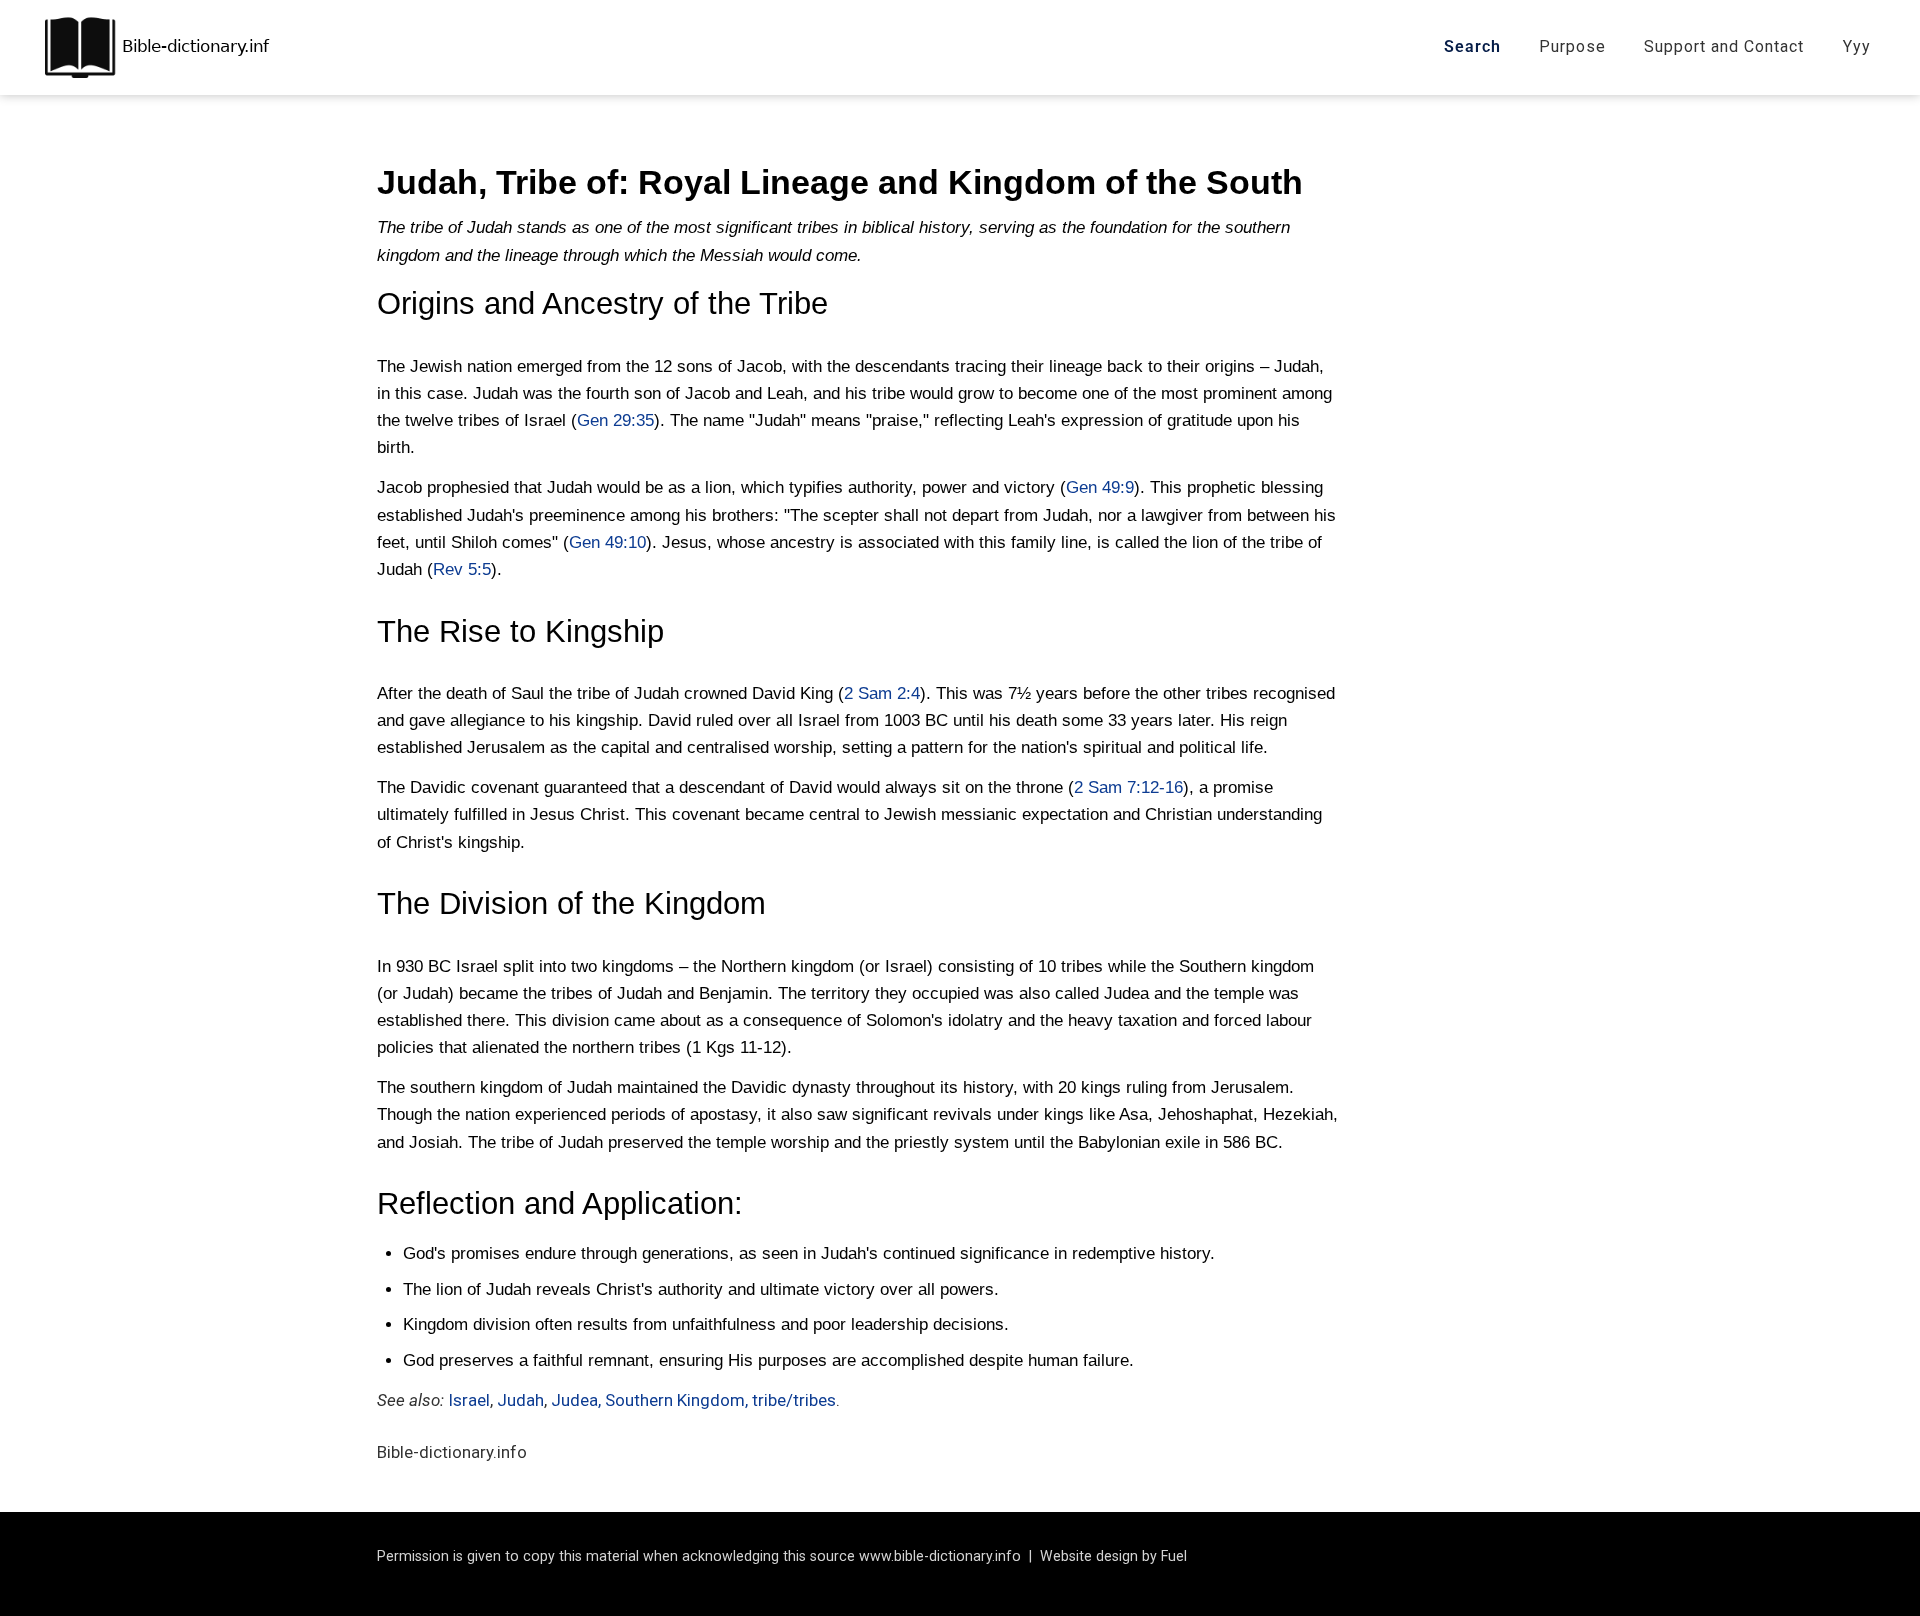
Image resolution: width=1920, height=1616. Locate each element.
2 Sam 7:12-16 (1128, 787)
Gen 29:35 (615, 420)
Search (1472, 46)
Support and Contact (1724, 46)
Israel (469, 1400)
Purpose (1572, 46)
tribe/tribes (794, 1400)
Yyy (1857, 46)
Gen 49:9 (1100, 487)
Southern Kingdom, (678, 1400)
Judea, (576, 1400)
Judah (520, 1400)
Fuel (1174, 1556)
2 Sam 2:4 (882, 693)
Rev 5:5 (462, 569)
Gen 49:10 (607, 542)
